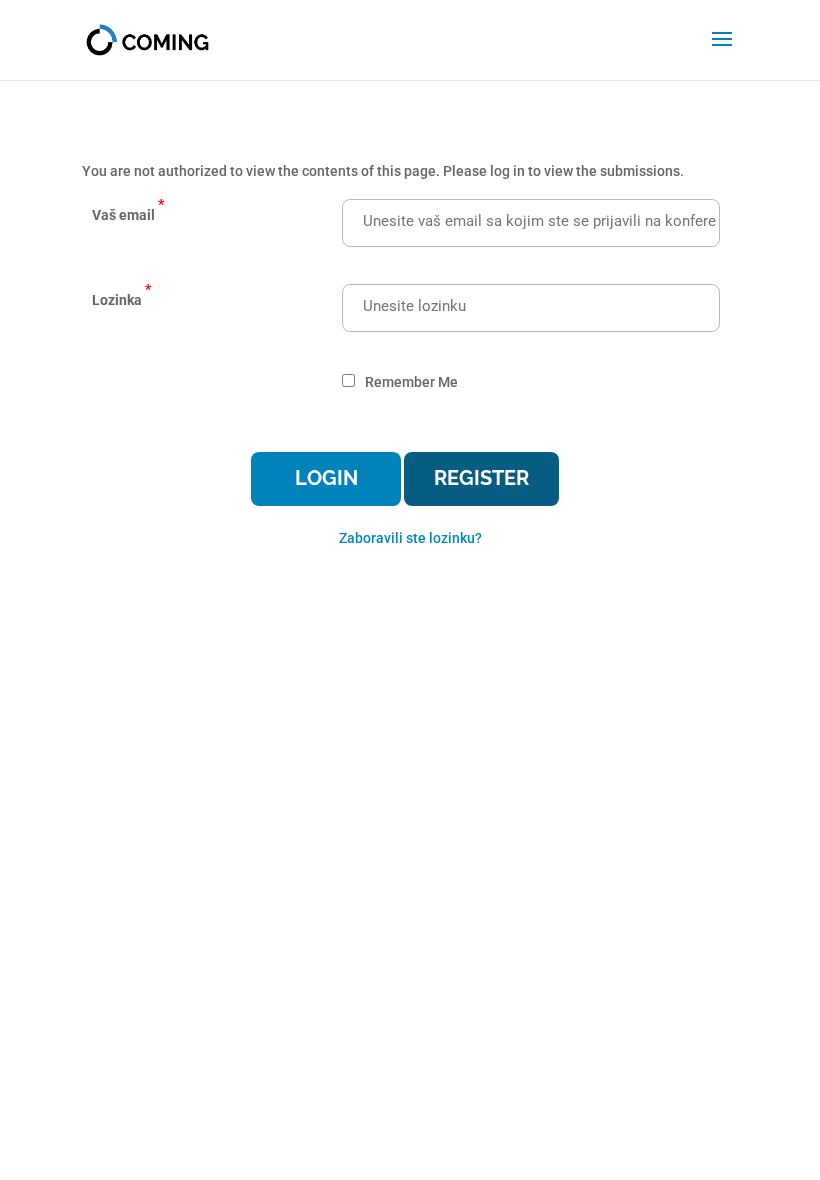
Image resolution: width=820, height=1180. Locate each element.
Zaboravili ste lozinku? (410, 538)
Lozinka (121, 294)
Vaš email (128, 209)
